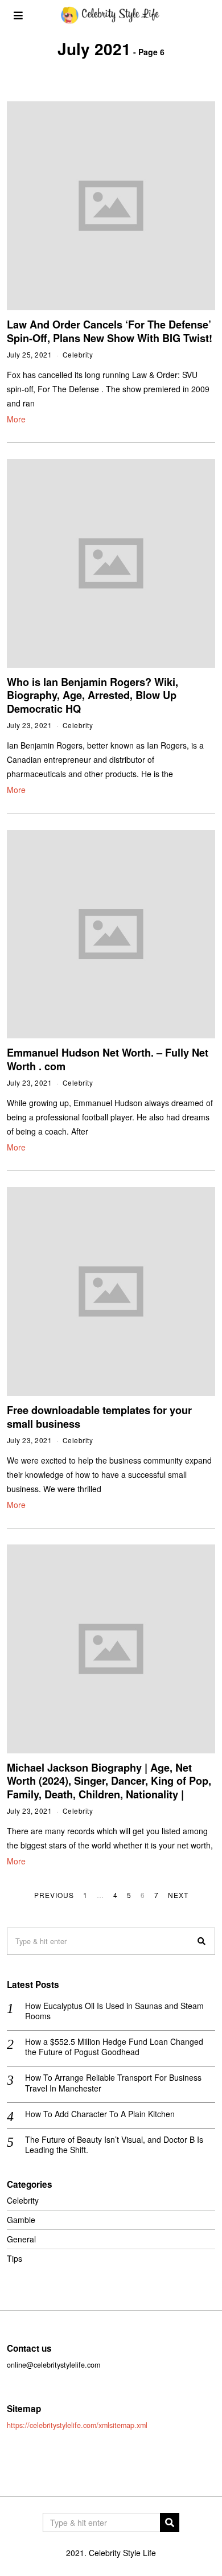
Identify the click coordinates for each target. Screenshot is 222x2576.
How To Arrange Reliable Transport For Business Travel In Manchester (113, 2082)
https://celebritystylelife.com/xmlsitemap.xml (77, 2425)
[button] (202, 1941)
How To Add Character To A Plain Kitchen (100, 2114)
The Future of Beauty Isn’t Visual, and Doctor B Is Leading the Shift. (114, 2144)
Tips (15, 2258)
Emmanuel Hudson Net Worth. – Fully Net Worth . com (108, 1059)
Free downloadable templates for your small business (99, 1417)
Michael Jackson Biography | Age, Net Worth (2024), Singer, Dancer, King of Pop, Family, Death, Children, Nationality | (109, 1781)
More (16, 419)
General (21, 2239)
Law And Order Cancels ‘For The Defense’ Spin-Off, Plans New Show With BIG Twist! (110, 331)
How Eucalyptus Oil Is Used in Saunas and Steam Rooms (114, 2011)
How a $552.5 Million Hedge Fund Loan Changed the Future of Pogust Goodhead (114, 2047)
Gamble (21, 2220)
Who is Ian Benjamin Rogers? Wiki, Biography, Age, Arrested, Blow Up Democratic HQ (92, 695)
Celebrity (78, 354)
